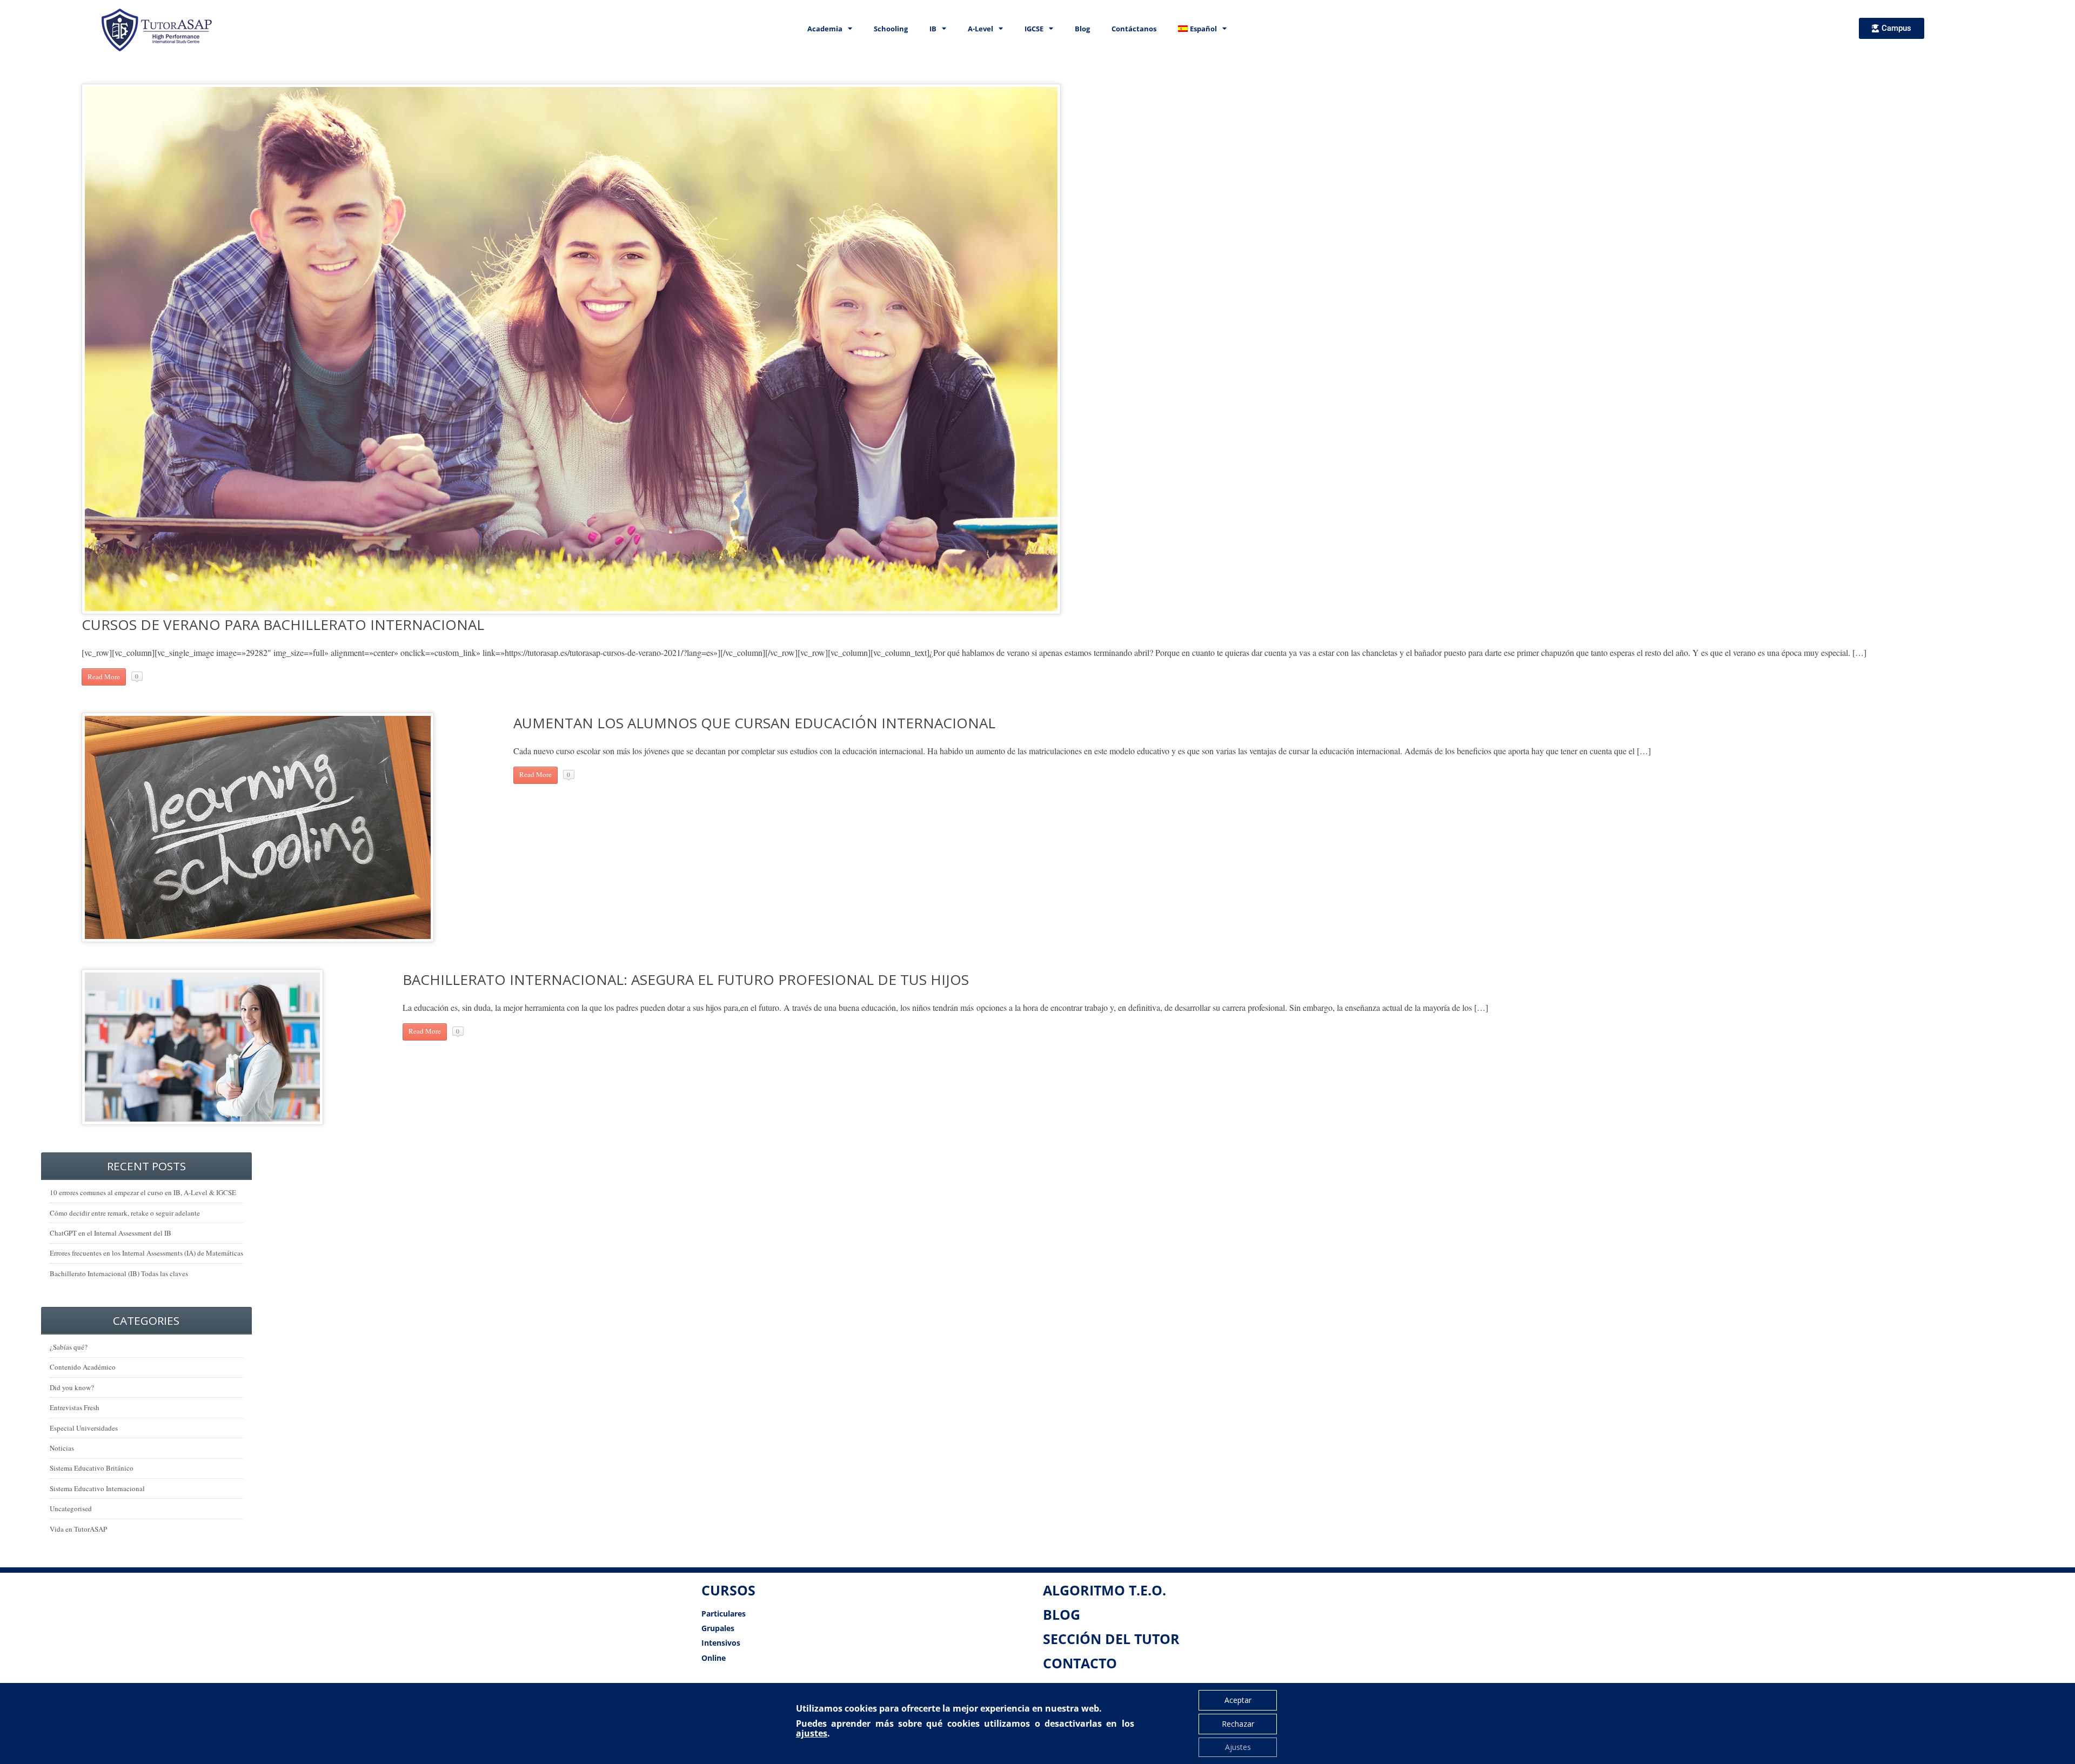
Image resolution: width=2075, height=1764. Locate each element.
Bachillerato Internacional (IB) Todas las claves (119, 1273)
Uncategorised (71, 1508)
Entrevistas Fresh (75, 1407)
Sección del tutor (1111, 1639)
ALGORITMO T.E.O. (1105, 1590)
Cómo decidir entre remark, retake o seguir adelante (125, 1213)
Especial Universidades (84, 1428)
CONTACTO (1080, 1663)
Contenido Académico (83, 1367)
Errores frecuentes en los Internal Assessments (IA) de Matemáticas (146, 1253)
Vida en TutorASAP (78, 1529)
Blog (1082, 29)
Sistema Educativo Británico (92, 1468)
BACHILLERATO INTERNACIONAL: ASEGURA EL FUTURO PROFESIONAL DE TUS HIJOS (686, 980)
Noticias (62, 1448)
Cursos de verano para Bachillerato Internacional (283, 625)
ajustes (812, 1733)
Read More (104, 676)
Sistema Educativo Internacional (97, 1488)
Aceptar (1238, 1700)
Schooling (891, 29)
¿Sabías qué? (69, 1347)
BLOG (1062, 1614)
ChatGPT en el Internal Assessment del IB (111, 1233)
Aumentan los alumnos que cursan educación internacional (754, 723)
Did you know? (72, 1387)
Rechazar (1238, 1724)
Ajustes (1238, 1747)
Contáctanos (1134, 29)
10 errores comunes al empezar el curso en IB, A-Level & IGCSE (143, 1192)
